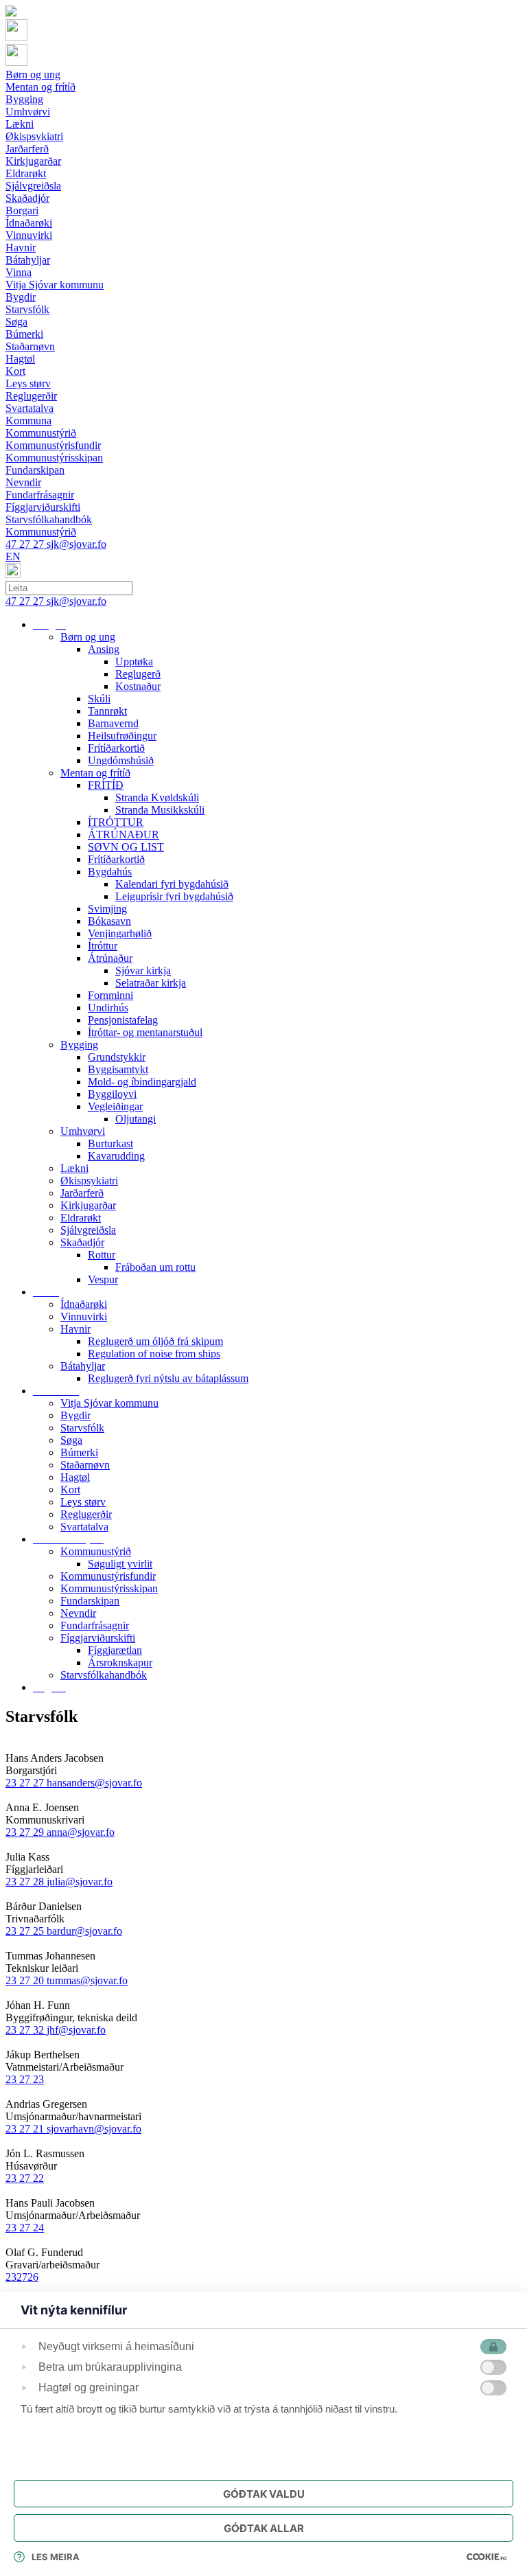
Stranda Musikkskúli (160, 810)
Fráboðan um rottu (155, 1267)
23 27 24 (25, 2228)
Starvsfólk (82, 1428)
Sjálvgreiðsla (88, 1230)
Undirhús (108, 1008)
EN (13, 556)
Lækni (74, 1168)
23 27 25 (26, 1931)
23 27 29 (26, 1832)
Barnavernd (113, 723)
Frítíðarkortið (116, 748)
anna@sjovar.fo (81, 1832)
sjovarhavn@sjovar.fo (94, 2129)
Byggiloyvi (112, 1094)
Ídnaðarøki (84, 1304)
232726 (22, 2277)
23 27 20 (26, 1980)
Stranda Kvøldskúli (157, 797)
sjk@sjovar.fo (77, 544)
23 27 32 (26, 2030)
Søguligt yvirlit (120, 1564)
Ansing (104, 649)
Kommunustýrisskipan (109, 1588)
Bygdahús (110, 872)
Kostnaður (138, 686)
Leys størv (83, 1502)
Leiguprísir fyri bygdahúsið (174, 896)
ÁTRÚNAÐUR (124, 835)
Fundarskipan (90, 1601)
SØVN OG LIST (126, 847)
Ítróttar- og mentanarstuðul (145, 1032)
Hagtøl (75, 1477)
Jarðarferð (82, 1193)
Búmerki (79, 1452)
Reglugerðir (86, 1514)
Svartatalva (84, 1527)
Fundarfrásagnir (95, 1625)
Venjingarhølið (120, 933)
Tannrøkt (107, 711)
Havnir (75, 1329)
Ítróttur (103, 946)
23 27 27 (26, 1783)
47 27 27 (26, 544)
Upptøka (134, 662)
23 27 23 (25, 2079)
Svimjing (107, 909)
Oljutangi (136, 1119)
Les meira (56, 2557)
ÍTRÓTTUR (116, 822)
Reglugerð (138, 674)
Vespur (103, 1279)
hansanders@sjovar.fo (94, 1783)
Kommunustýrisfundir (108, 1576)
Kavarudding (116, 1156)
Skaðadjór (82, 1242)
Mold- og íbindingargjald (142, 1082)
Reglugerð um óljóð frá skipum (155, 1341)
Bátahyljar (83, 1366)
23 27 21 (26, 2129)
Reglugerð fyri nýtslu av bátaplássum (168, 1378)
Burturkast (110, 1143)
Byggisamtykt (118, 1069)
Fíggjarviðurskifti (98, 1638)
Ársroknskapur (120, 1663)
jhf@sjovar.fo (76, 2030)
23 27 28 (26, 1882)
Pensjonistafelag (123, 1020)
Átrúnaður (110, 958)
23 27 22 (25, 2178)
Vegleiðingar (115, 1106)
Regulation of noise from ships (154, 1354)
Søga (71, 1440)
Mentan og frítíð (95, 773)
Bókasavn (109, 921)
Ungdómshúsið (121, 760)
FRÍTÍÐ (106, 785)
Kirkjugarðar (88, 1205)
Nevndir (78, 1613)
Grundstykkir (117, 1057)
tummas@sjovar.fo (87, 1980)
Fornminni (110, 995)
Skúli (99, 699)
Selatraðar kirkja (151, 983)
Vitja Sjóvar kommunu (109, 1403)
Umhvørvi (83, 1131)
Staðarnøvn (85, 1465)
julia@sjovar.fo (80, 1882)
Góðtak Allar (264, 2528)
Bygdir (75, 1415)
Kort (70, 1490)
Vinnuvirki (84, 1316)
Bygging (79, 1045)
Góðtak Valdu (264, 2494)
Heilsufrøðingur (122, 736)
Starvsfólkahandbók (104, 1675)
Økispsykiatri (89, 1181)
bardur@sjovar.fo (84, 1931)
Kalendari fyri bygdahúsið (172, 884)
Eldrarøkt (81, 1218)
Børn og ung (88, 637)
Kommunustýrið (96, 1551)
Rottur (102, 1255)
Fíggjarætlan (115, 1650)
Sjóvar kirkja (143, 970)
